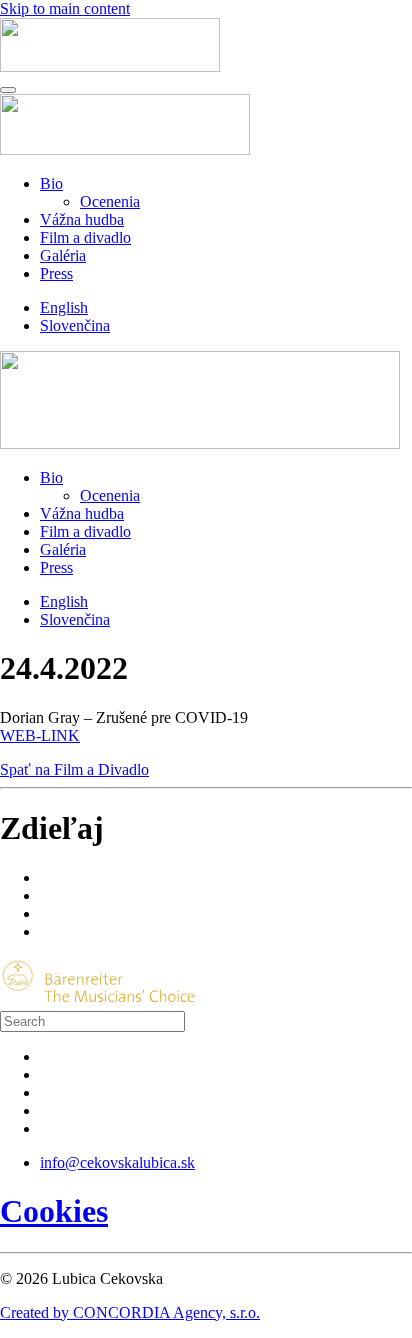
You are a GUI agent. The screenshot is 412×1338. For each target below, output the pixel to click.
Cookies (54, 1211)
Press (56, 273)
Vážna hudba (82, 219)
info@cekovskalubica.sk (117, 1162)
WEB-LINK (40, 735)
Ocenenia (110, 201)
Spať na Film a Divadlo (74, 769)
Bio (51, 183)
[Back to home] (110, 66)
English (64, 307)
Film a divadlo (85, 237)
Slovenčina (75, 325)
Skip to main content (65, 8)
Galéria (63, 255)
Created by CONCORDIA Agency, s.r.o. (130, 1312)
